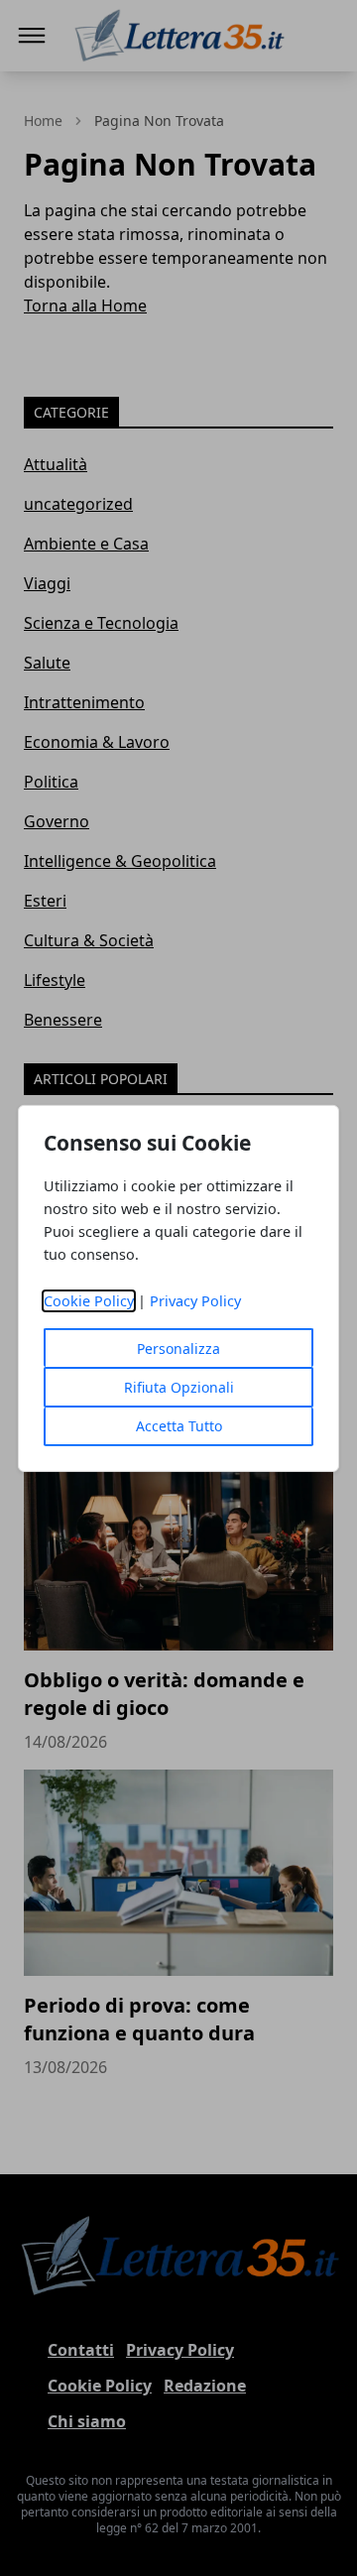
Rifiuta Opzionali (179, 1387)
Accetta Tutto (179, 1426)
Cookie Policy (89, 1301)
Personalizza (178, 1349)
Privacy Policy (195, 1301)
